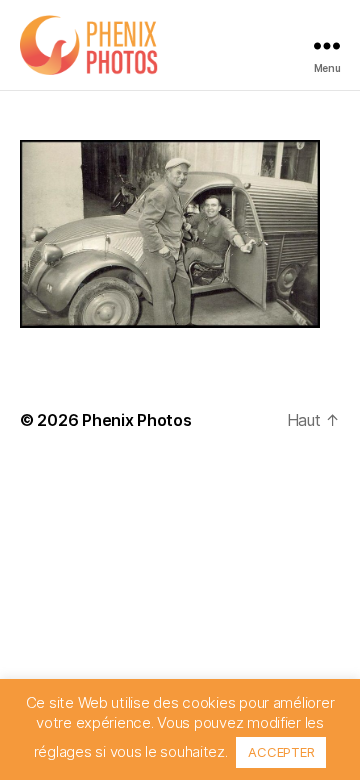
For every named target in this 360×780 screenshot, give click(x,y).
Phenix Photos (137, 420)
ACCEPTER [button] (281, 752)
